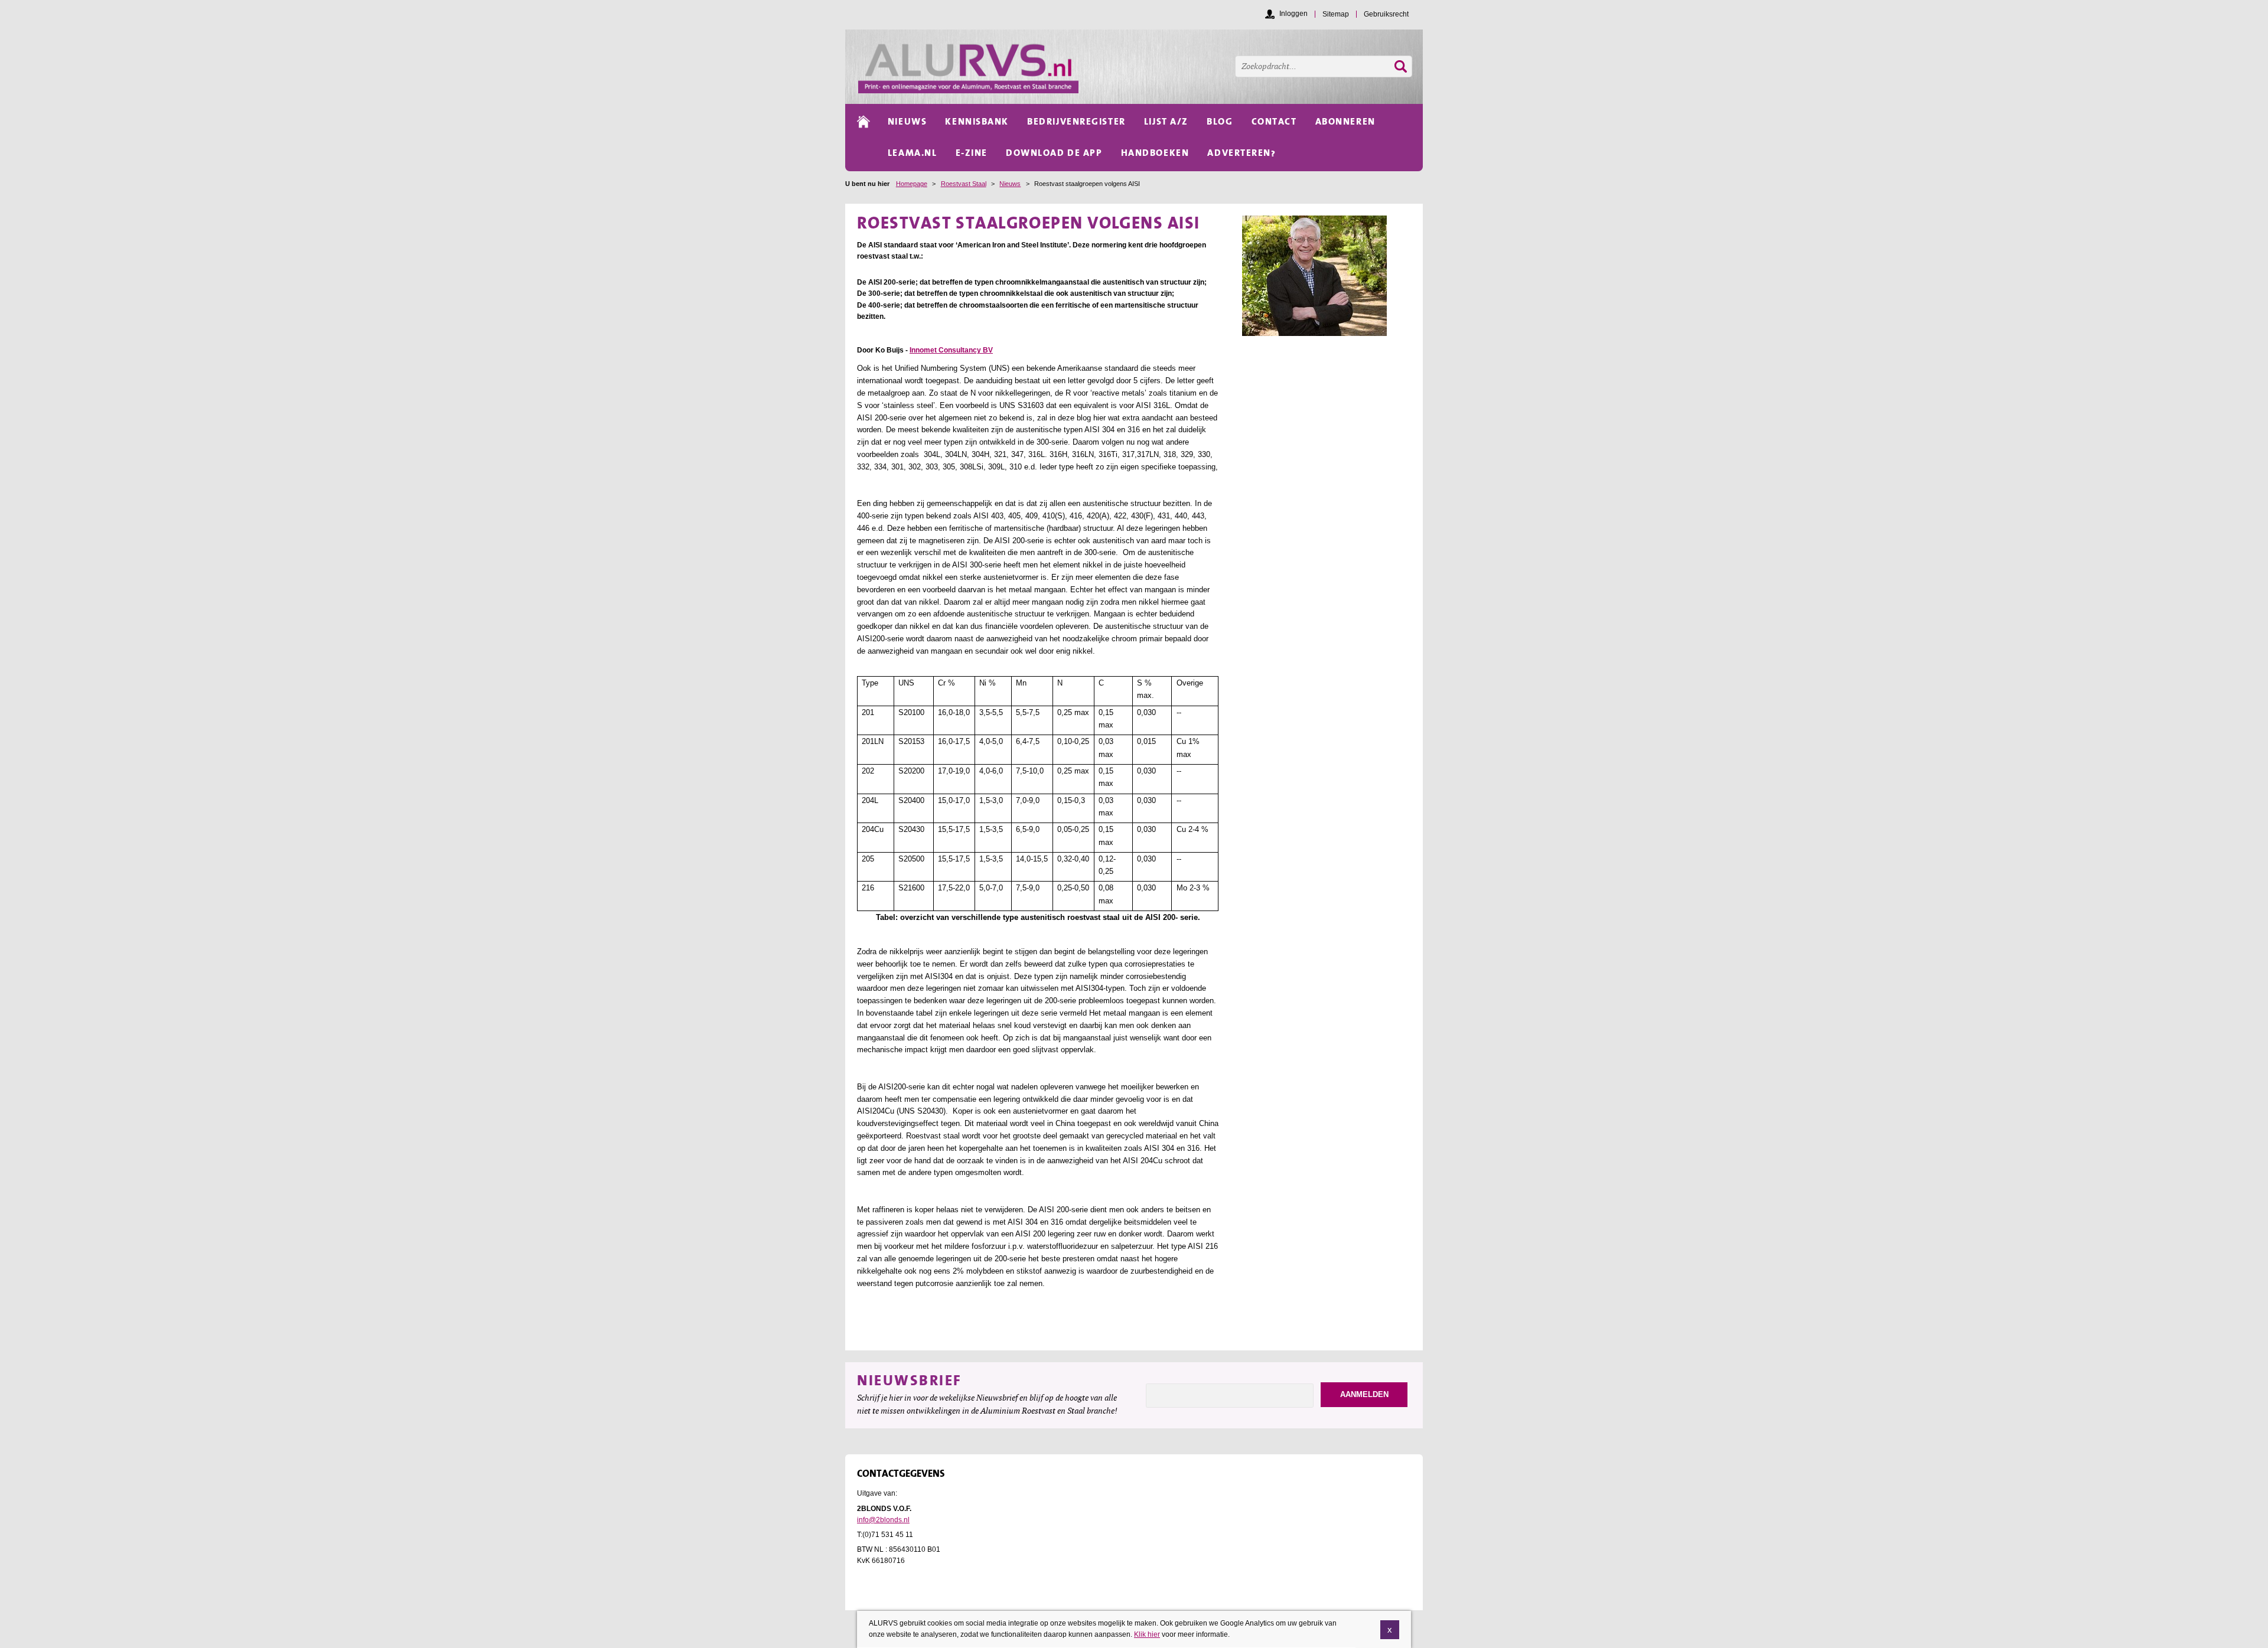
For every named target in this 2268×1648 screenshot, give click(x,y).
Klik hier (1147, 1634)
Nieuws (1010, 184)
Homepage (912, 184)
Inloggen (1293, 14)
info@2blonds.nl (883, 1520)
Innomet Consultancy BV (951, 350)
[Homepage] (1140, 67)
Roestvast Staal (964, 184)
